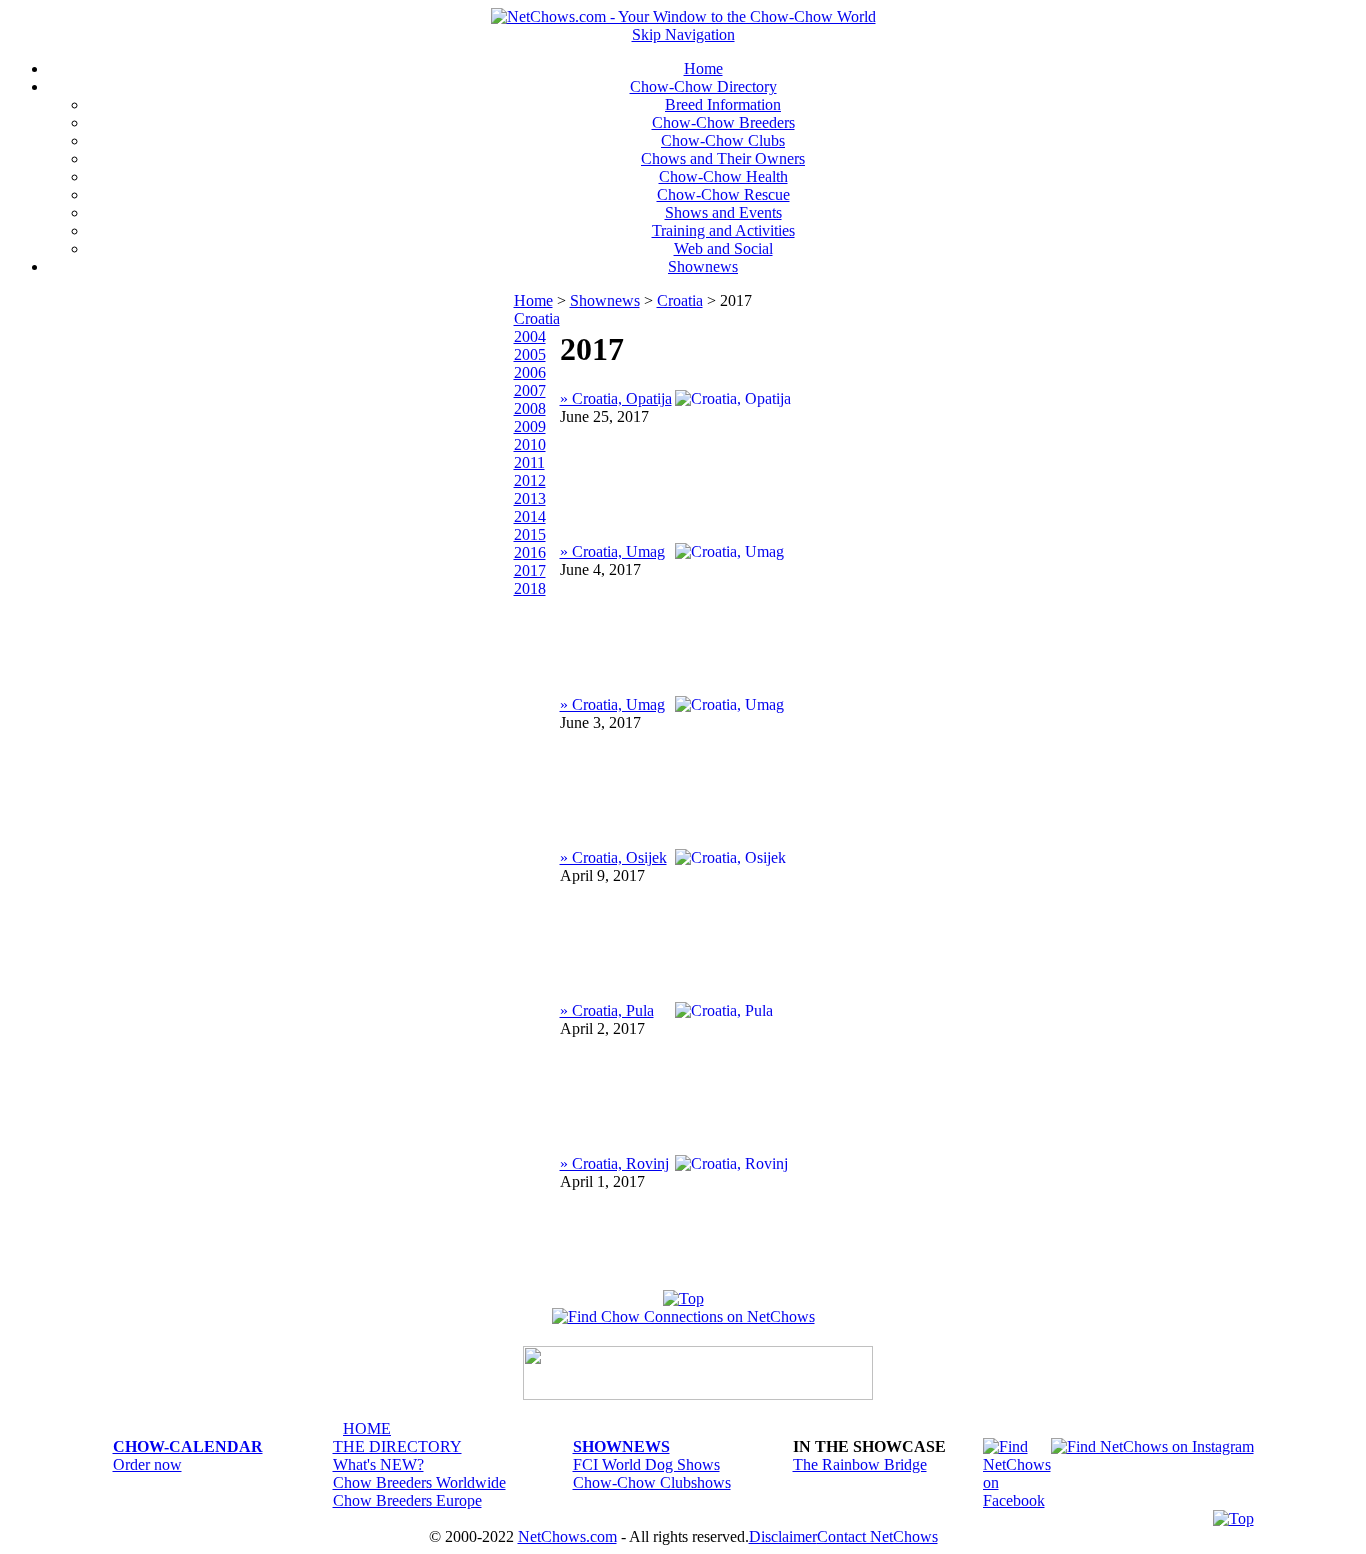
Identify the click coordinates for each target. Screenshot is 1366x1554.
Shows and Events (723, 212)
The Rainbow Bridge (860, 1464)
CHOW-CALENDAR (188, 1446)
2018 (530, 588)
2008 (530, 408)
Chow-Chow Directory (703, 86)
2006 (530, 372)
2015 (530, 534)
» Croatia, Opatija (616, 398)
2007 (530, 390)
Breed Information (723, 104)
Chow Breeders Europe (407, 1500)
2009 (530, 426)
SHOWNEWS (621, 1446)
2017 (530, 570)
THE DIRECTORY (397, 1446)
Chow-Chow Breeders (723, 122)
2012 (530, 480)
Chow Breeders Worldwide (419, 1482)
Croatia (680, 300)
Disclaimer (783, 1536)
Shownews (703, 266)
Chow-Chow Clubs (723, 140)
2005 (530, 354)
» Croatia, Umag (612, 551)
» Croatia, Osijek (613, 857)
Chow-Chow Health (723, 176)
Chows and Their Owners (723, 158)
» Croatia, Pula (607, 1010)
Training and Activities (723, 230)
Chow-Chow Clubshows (652, 1482)
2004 (530, 336)
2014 (530, 516)
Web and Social (723, 248)
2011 (529, 462)
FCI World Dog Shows (646, 1464)
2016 (530, 552)
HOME (367, 1428)
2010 (530, 444)
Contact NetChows (877, 1536)
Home (703, 68)
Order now (147, 1464)
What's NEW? (378, 1464)
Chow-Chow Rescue (723, 194)
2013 (530, 498)
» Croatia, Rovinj (614, 1163)
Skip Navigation (683, 34)
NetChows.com (567, 1536)
